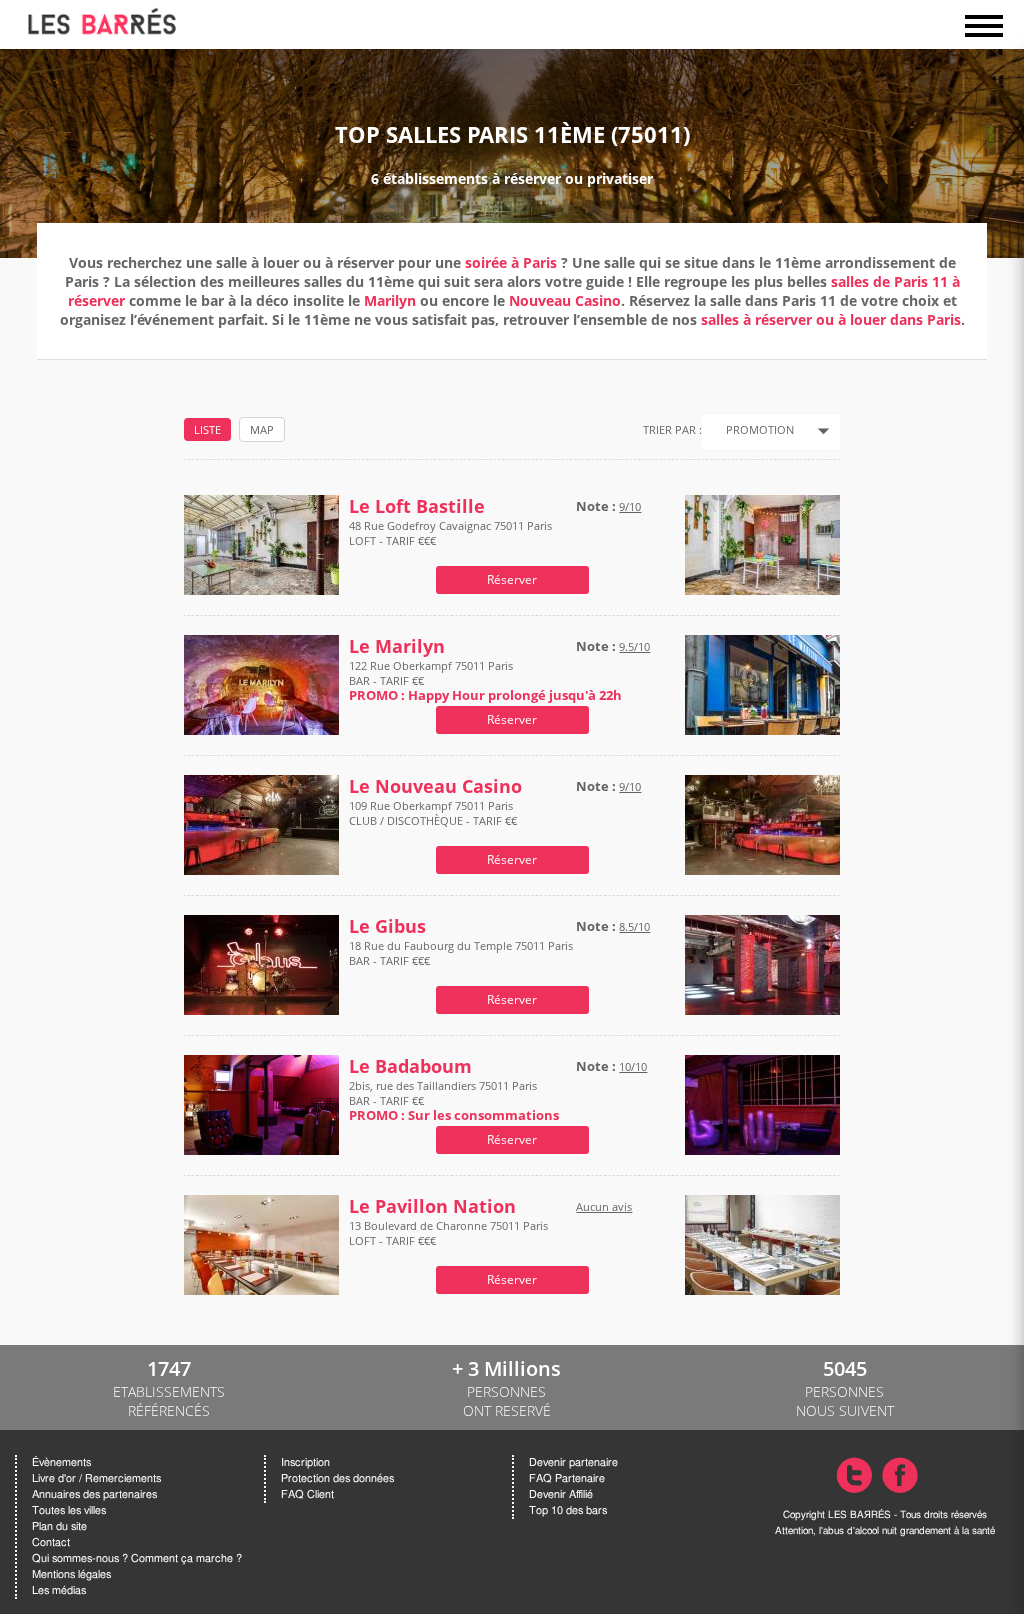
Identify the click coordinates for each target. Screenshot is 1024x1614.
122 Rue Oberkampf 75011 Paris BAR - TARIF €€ (485, 680)
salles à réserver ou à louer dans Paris (831, 319)
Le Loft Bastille (417, 506)
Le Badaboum (410, 1066)
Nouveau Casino (565, 300)
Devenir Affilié (561, 1494)
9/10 (630, 506)
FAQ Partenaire (567, 1478)
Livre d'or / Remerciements (96, 1478)
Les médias (59, 1590)
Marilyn (390, 300)
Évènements (61, 1462)
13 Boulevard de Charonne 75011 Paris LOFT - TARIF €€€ (448, 1233)
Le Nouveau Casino (435, 786)
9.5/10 (634, 646)
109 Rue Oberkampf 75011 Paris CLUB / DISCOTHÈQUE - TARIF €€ (433, 813)
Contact (51, 1542)
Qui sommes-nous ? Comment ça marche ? (137, 1558)
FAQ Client (307, 1494)
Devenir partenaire (573, 1462)
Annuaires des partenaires (94, 1494)
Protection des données (337, 1478)
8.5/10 (634, 926)
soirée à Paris (511, 262)
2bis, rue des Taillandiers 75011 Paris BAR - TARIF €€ (454, 1100)
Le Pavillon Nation (432, 1206)
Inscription (305, 1462)
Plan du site (59, 1526)
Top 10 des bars (568, 1510)
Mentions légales (71, 1574)
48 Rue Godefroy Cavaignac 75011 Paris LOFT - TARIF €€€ (450, 533)
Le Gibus (387, 926)
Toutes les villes (69, 1510)
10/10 (633, 1066)
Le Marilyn (397, 646)
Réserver (512, 579)
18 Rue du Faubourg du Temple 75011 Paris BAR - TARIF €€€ (461, 953)
